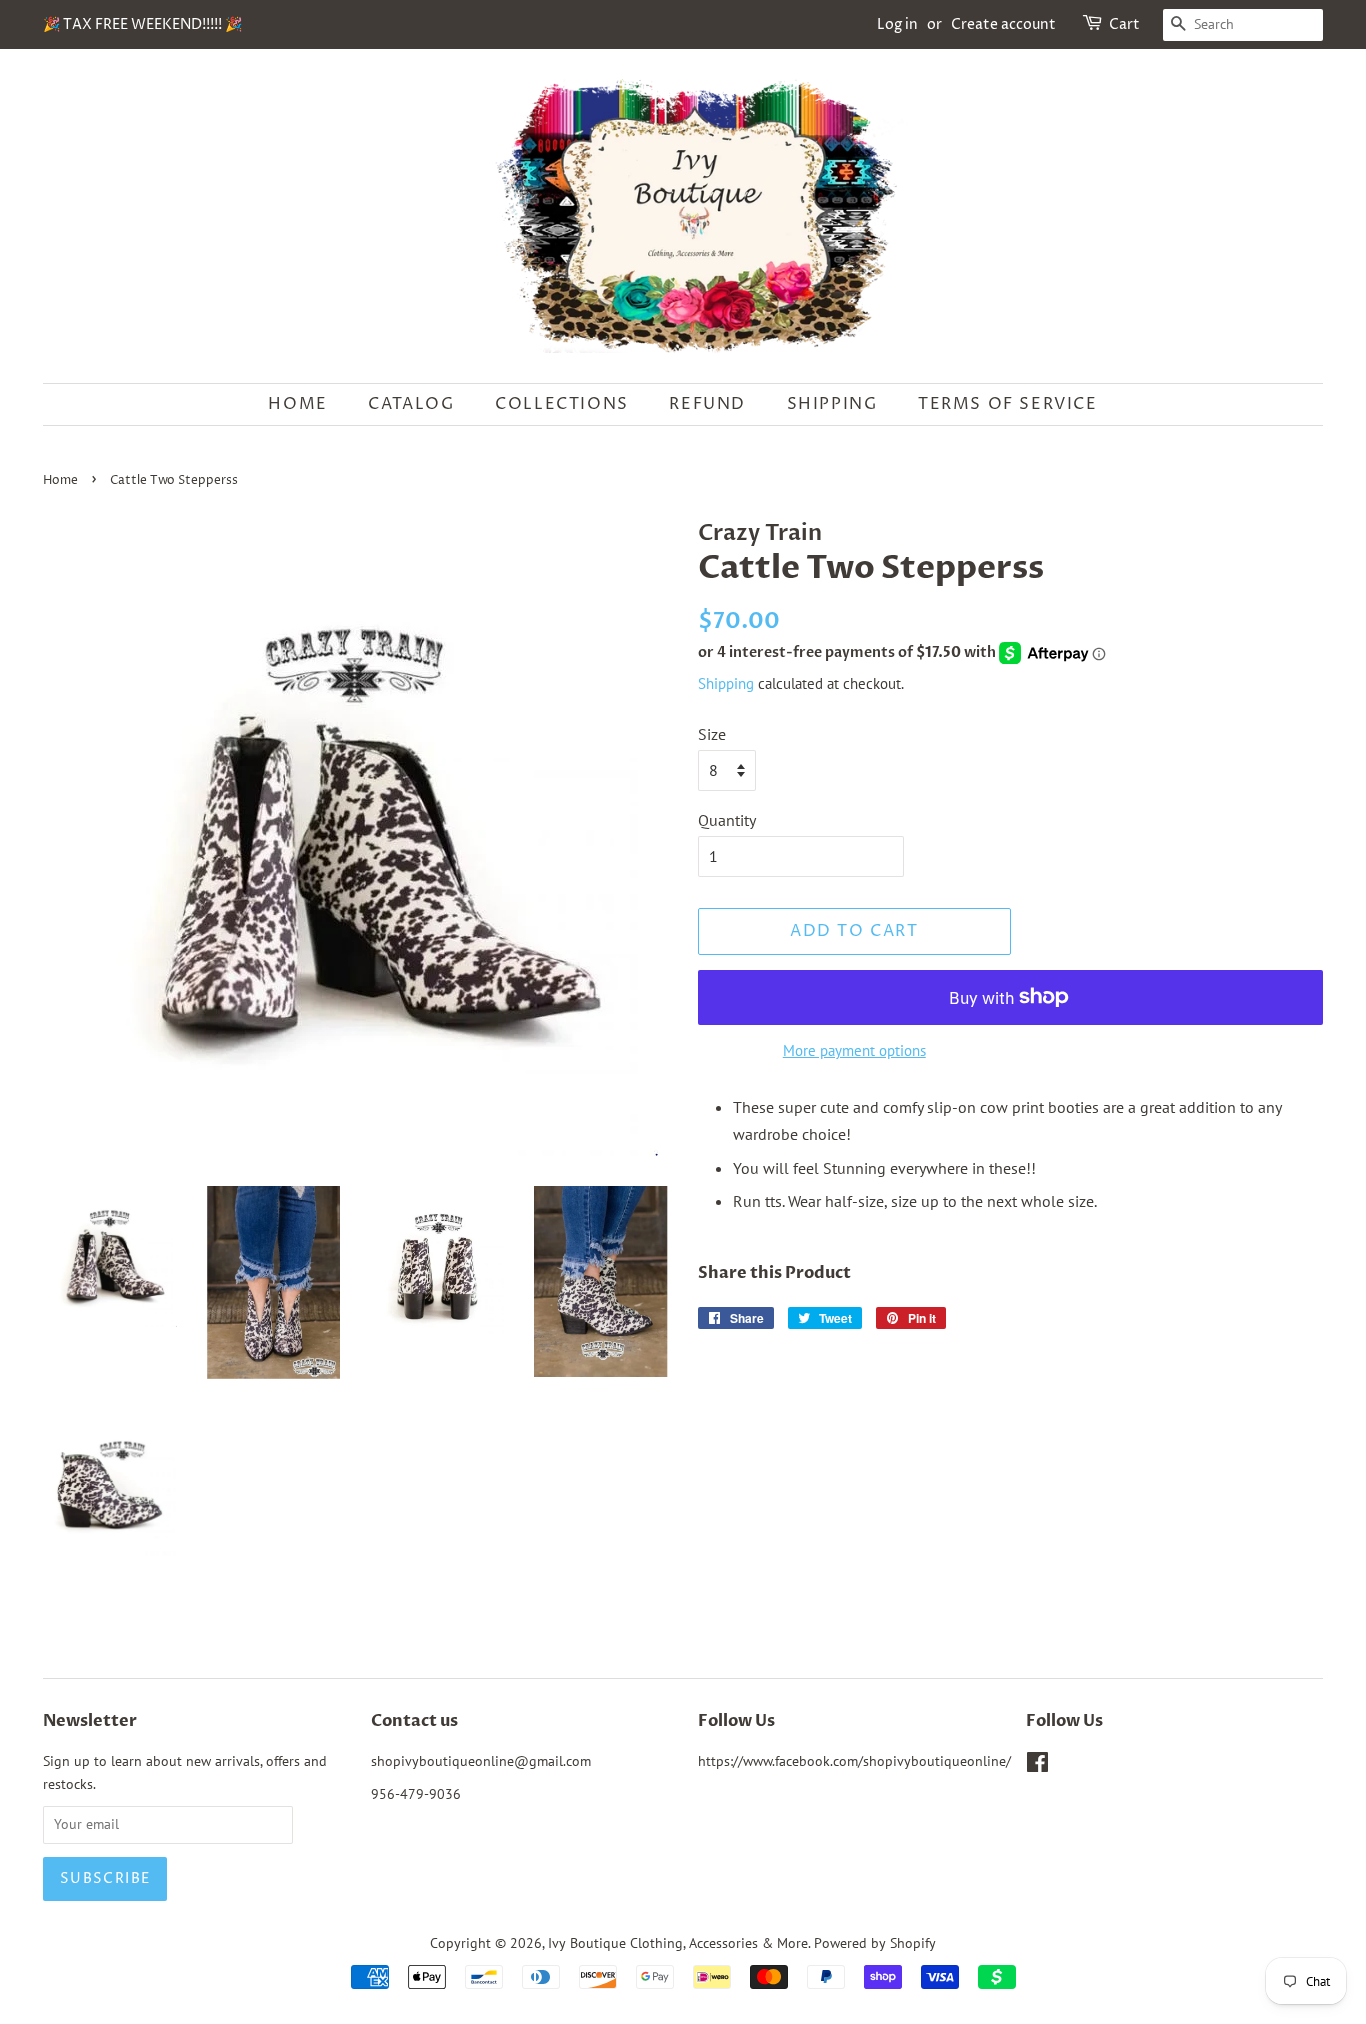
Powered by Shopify (875, 1943)
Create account (1003, 24)
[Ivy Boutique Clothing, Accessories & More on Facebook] (1037, 1766)
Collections (562, 404)
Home (297, 404)
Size (712, 734)
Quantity (727, 820)
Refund (707, 404)
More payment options (854, 1050)
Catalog (411, 404)
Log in (897, 24)
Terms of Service (1008, 404)
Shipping (832, 404)
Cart (1124, 24)
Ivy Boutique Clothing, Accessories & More (678, 1943)
